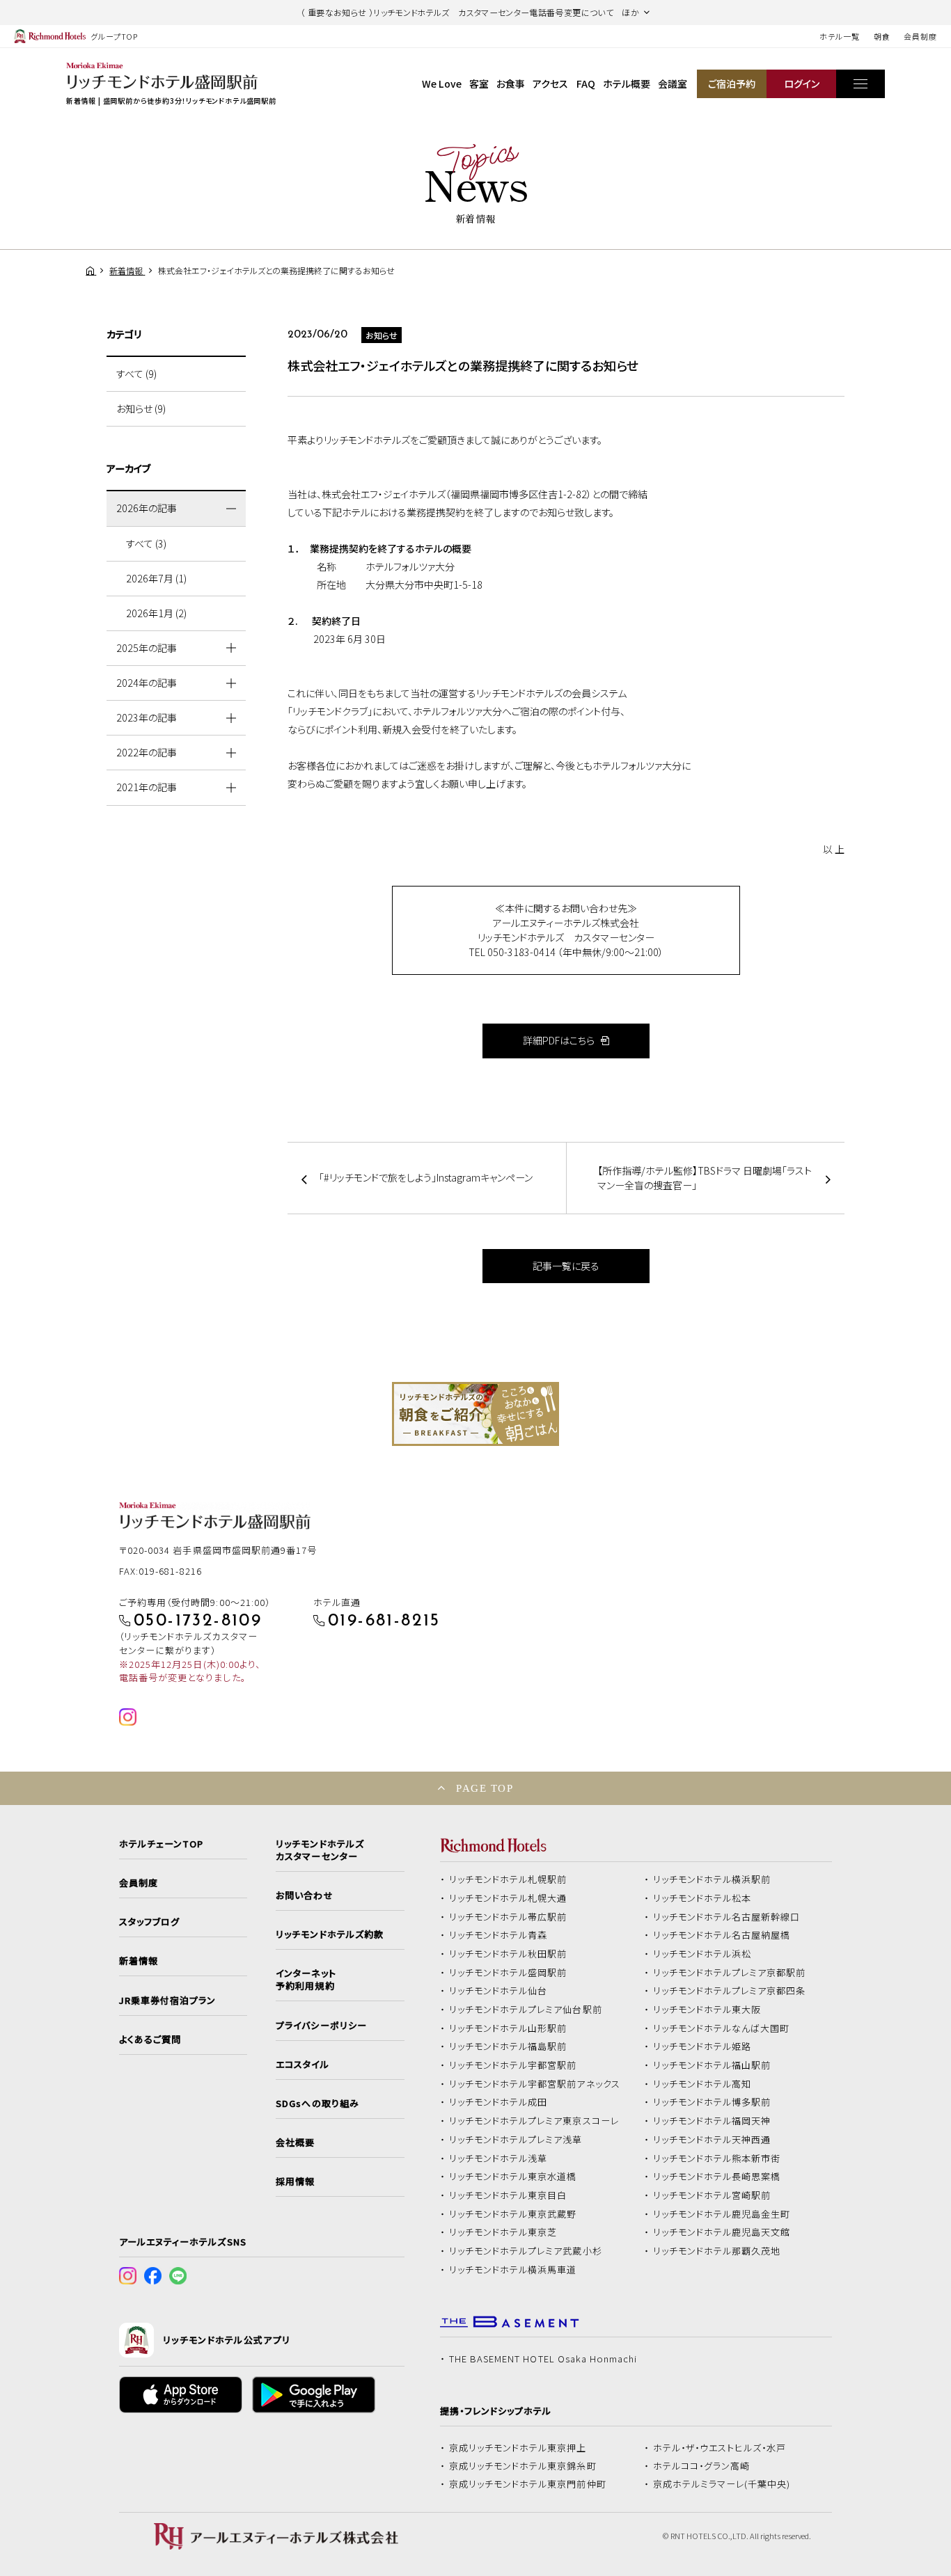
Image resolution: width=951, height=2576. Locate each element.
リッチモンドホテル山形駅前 (508, 2028)
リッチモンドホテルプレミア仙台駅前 (526, 2010)
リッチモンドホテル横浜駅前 (712, 1879)
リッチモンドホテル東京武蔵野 (513, 2214)
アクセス (550, 84)
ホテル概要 (627, 84)
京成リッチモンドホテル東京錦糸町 (523, 2466)
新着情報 (139, 1961)
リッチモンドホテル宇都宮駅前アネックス (535, 2084)
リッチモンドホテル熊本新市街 (717, 2158)
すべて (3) (146, 543)
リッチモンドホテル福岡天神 (712, 2121)
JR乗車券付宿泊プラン (168, 2001)
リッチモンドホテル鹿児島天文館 (722, 2232)
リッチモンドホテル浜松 (702, 1954)
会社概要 (295, 2142)
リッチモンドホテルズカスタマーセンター (320, 1850)
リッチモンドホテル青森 (498, 1935)
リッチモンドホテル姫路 (702, 2046)
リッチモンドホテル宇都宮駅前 (513, 2065)
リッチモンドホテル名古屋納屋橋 (722, 1935)
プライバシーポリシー (321, 2026)
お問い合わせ (304, 1895)
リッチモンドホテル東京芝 (503, 2232)
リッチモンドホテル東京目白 (508, 2195)
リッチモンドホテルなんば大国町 (722, 2028)
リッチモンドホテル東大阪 (707, 2010)
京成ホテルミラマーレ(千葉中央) (722, 2484)
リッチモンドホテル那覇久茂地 (717, 2251)
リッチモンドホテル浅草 (498, 2158)
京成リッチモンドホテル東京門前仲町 (528, 2484)
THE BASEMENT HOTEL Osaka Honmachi (543, 2359)
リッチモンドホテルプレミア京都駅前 (730, 1973)
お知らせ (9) (141, 408)
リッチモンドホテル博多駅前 (712, 2102)
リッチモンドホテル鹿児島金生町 (722, 2214)
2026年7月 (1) (156, 578)
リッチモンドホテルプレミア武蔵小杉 (526, 2251)
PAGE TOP (485, 1788)
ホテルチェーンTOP (161, 1844)
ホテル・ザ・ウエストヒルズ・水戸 (720, 2448)
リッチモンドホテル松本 (702, 1898)
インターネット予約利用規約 (306, 1980)
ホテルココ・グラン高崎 (702, 2466)
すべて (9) (136, 374)
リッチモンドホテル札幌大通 (508, 1898)
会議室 (673, 84)
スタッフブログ (149, 1922)
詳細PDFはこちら (560, 1040)
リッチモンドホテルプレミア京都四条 (730, 1991)
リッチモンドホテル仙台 (498, 1991)
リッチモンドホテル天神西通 (712, 2140)
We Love (442, 84)
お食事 (511, 84)
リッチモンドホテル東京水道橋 (513, 2177)
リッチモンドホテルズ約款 (330, 1934)
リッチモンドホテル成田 (498, 2102)
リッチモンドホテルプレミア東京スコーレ (534, 2121)
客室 (479, 84)
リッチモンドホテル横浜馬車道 (513, 2270)
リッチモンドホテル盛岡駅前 (508, 1973)
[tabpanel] (475, 1414)
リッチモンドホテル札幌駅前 (508, 1879)
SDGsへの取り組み (317, 2104)
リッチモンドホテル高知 (702, 2084)
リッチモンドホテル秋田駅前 (508, 1954)
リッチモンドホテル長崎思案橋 (717, 2177)
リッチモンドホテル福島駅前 (508, 2046)
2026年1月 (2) (156, 613)
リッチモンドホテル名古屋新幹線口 (727, 1917)
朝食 (882, 36)
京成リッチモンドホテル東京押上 (518, 2448)
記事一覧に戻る (566, 1266)
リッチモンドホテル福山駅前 (712, 2065)
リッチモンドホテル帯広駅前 (508, 1917)
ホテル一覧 (839, 36)
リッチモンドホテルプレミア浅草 (516, 2140)
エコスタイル (302, 2065)
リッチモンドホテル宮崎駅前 (712, 2195)
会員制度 (920, 36)
